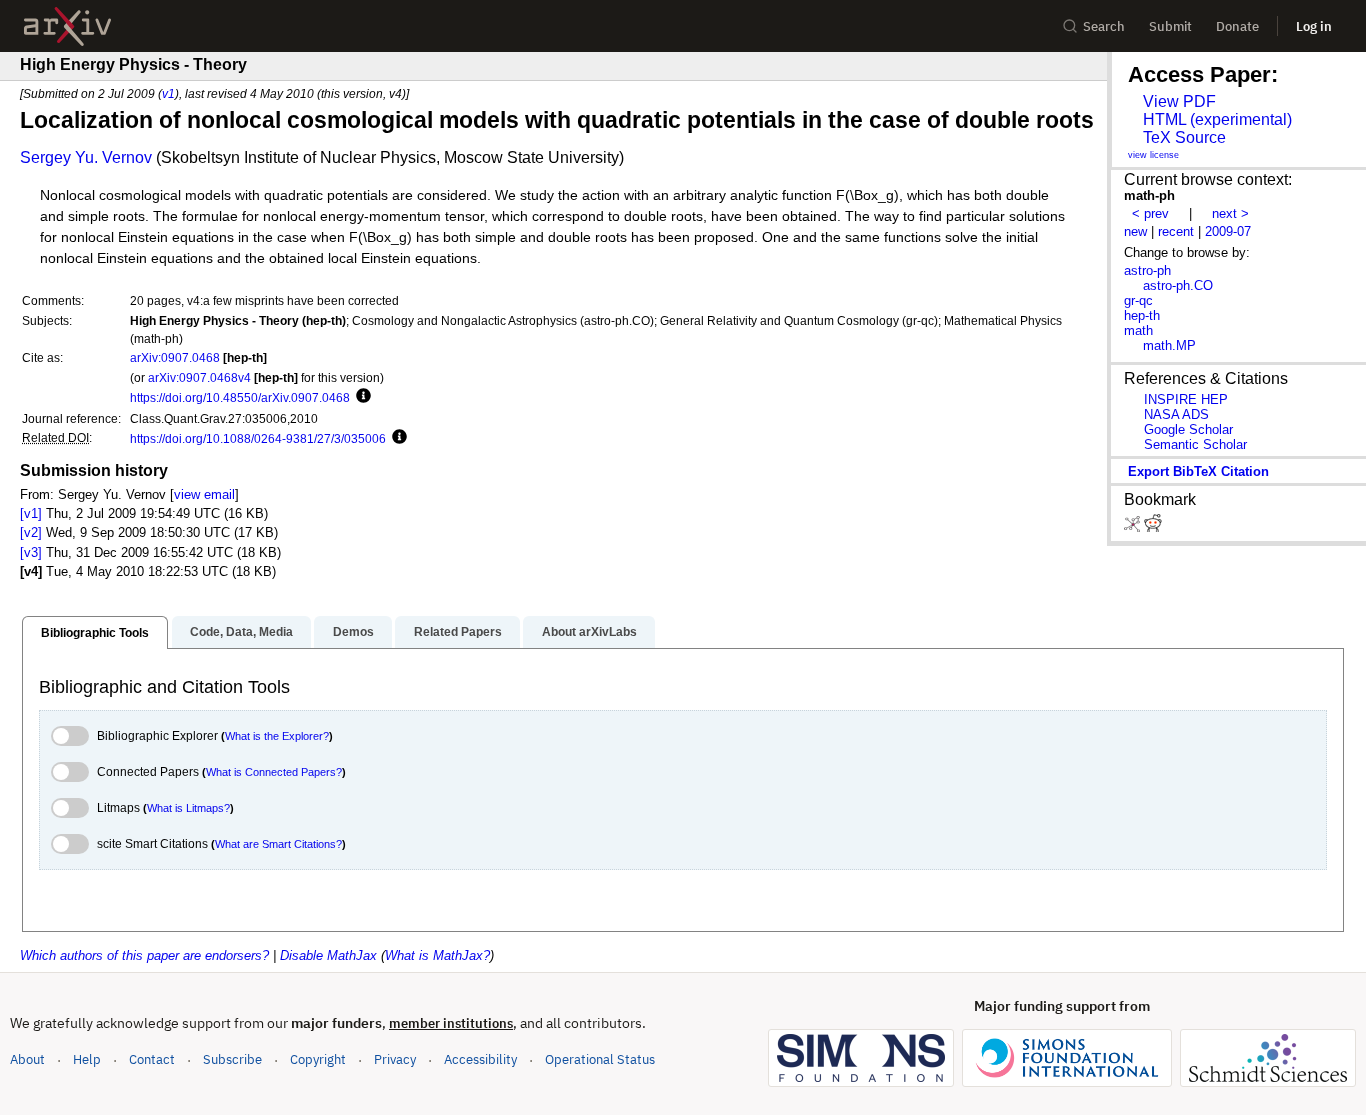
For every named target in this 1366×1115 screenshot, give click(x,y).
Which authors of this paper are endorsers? (144, 955)
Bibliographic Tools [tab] (95, 633)
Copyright (318, 1059)
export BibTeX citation (1198, 471)
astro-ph (1147, 270)
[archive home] (67, 26)
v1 (168, 93)
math (1138, 330)
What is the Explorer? (277, 736)
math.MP (1169, 345)
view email (204, 494)
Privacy (395, 1059)
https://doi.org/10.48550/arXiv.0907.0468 (240, 397)
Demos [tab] (353, 632)
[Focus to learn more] (360, 397)
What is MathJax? (437, 955)
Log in (1314, 26)
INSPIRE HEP (1186, 399)
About (27, 1059)
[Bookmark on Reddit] (1153, 527)
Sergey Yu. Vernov (86, 157)
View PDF (1179, 101)
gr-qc (1138, 300)
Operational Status (600, 1059)
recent (1176, 231)
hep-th (1142, 315)
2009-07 (1228, 231)
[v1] (31, 513)
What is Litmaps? (188, 808)
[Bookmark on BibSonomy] (1134, 527)
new (1135, 231)
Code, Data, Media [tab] (241, 632)
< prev (1150, 213)
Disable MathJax (328, 955)
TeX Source (1184, 137)
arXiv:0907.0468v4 (199, 377)
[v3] (31, 552)
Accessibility (480, 1059)
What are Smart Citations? (278, 844)
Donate (1237, 26)
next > (1230, 213)
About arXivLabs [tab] (589, 632)
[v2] (31, 532)
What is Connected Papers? (274, 772)
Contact (152, 1059)
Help (87, 1059)
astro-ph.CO (1178, 285)
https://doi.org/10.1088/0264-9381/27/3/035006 (258, 438)
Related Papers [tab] (458, 632)
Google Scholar (1188, 429)
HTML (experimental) (1217, 119)
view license (1153, 155)
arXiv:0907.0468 (175, 357)
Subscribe (232, 1059)
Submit (1170, 26)
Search (1104, 26)
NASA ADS (1176, 414)
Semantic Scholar (1195, 444)
